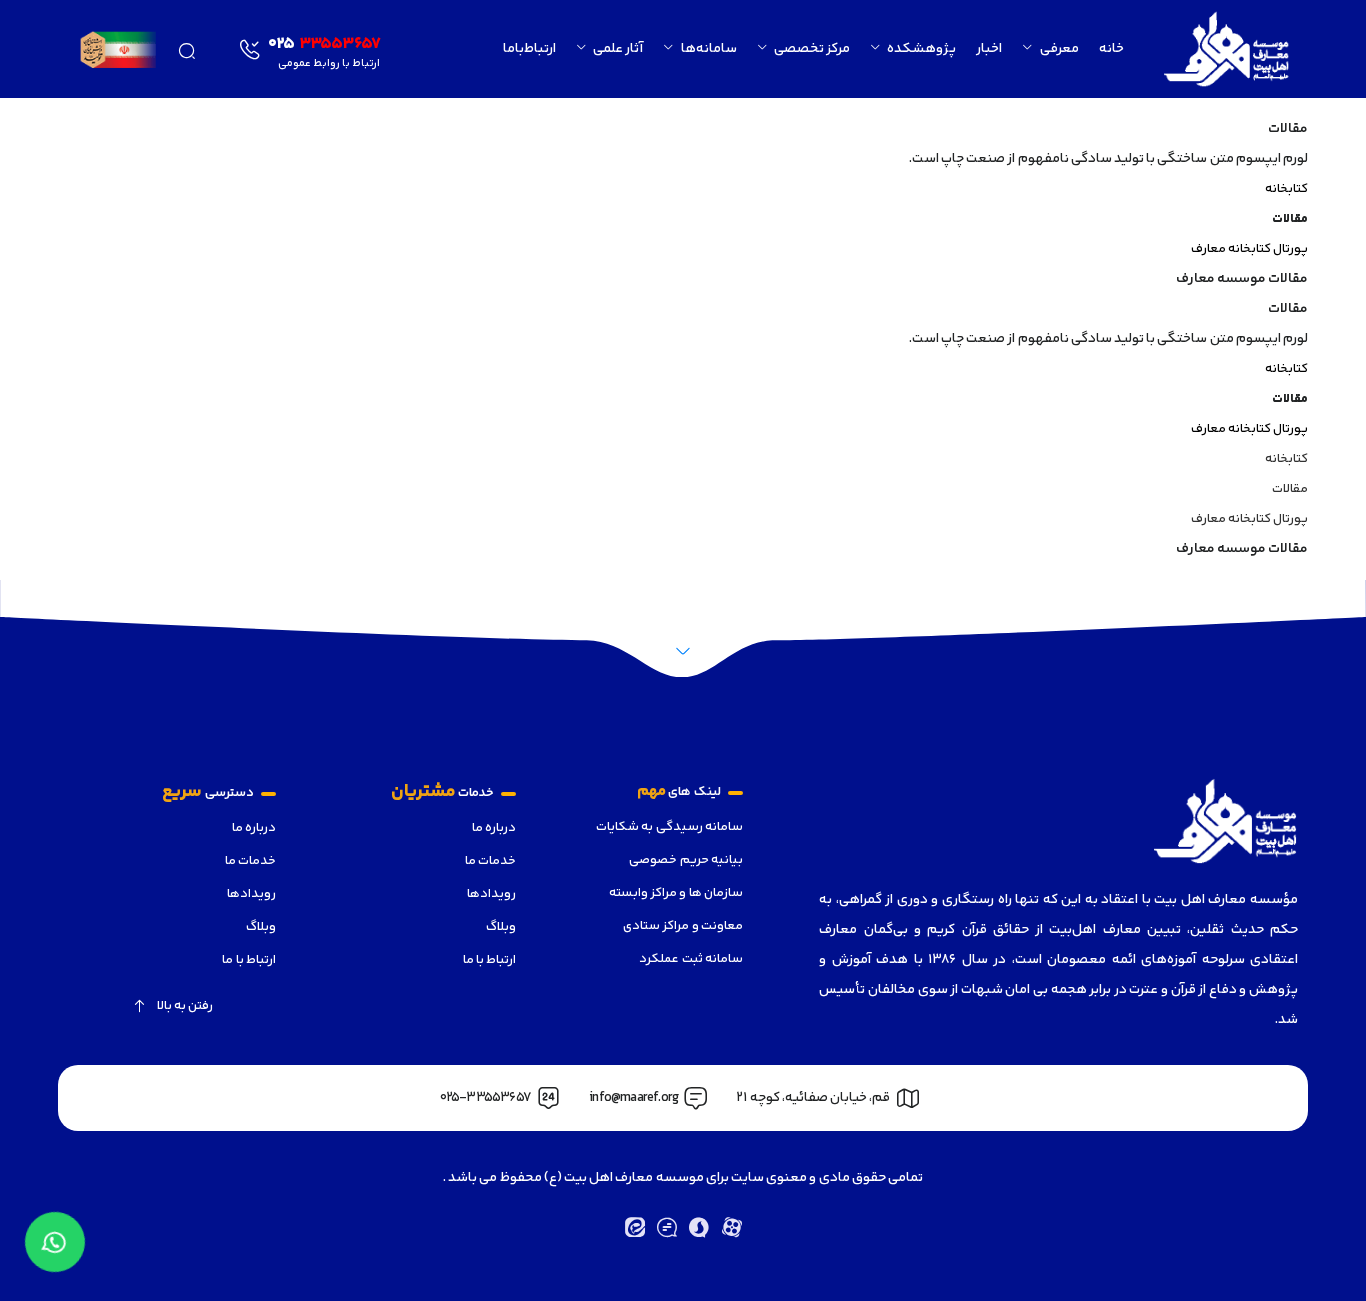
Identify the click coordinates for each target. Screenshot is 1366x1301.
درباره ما (494, 828)
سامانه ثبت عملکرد (690, 959)
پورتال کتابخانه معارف (1249, 249)
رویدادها (491, 894)
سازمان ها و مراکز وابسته (676, 893)
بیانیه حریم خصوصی (685, 860)
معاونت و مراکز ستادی (683, 926)
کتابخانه (1286, 189)
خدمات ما (490, 861)
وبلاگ (501, 927)
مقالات (1290, 489)
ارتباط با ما (489, 960)
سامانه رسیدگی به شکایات (669, 827)
